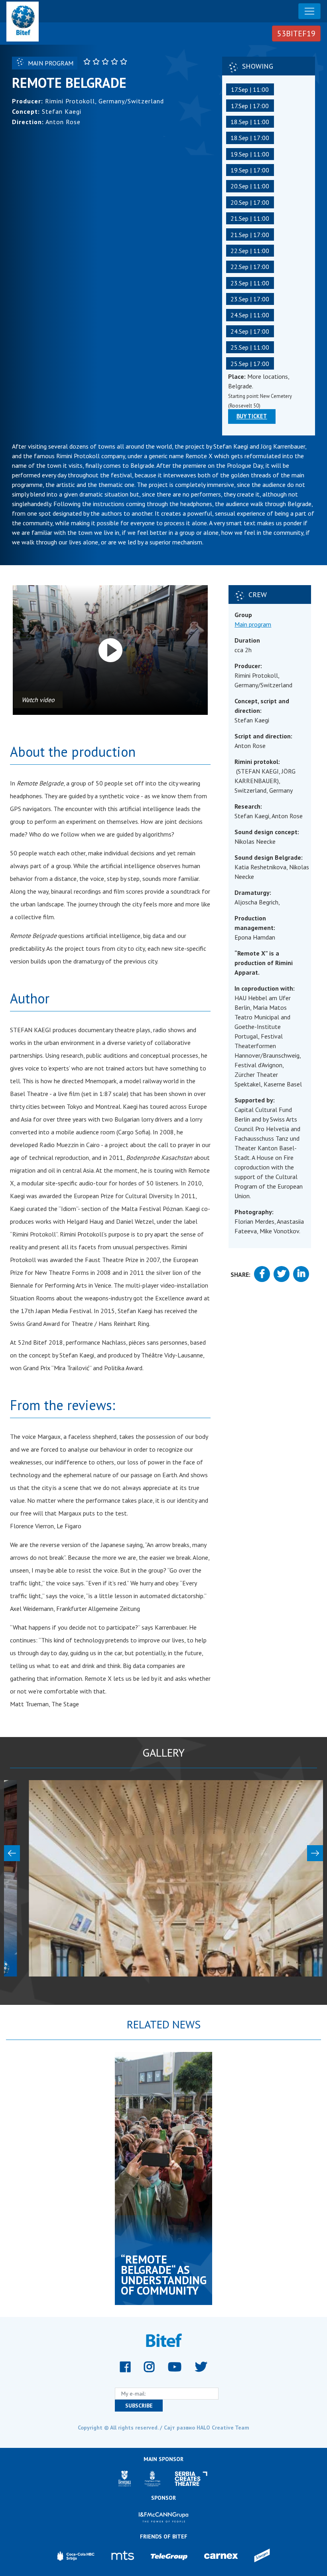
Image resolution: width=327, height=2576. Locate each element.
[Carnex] (221, 2556)
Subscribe (139, 2406)
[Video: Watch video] (110, 650)
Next (315, 1853)
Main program (253, 624)
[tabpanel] (163, 2178)
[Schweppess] (262, 2556)
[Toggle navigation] (309, 11)
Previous (12, 1853)
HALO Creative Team (223, 2428)
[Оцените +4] (115, 61)
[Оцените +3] (106, 61)
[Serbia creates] (191, 2479)
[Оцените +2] (97, 61)
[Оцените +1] (88, 61)
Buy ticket (252, 416)
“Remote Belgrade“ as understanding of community (164, 2275)
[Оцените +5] (125, 61)
